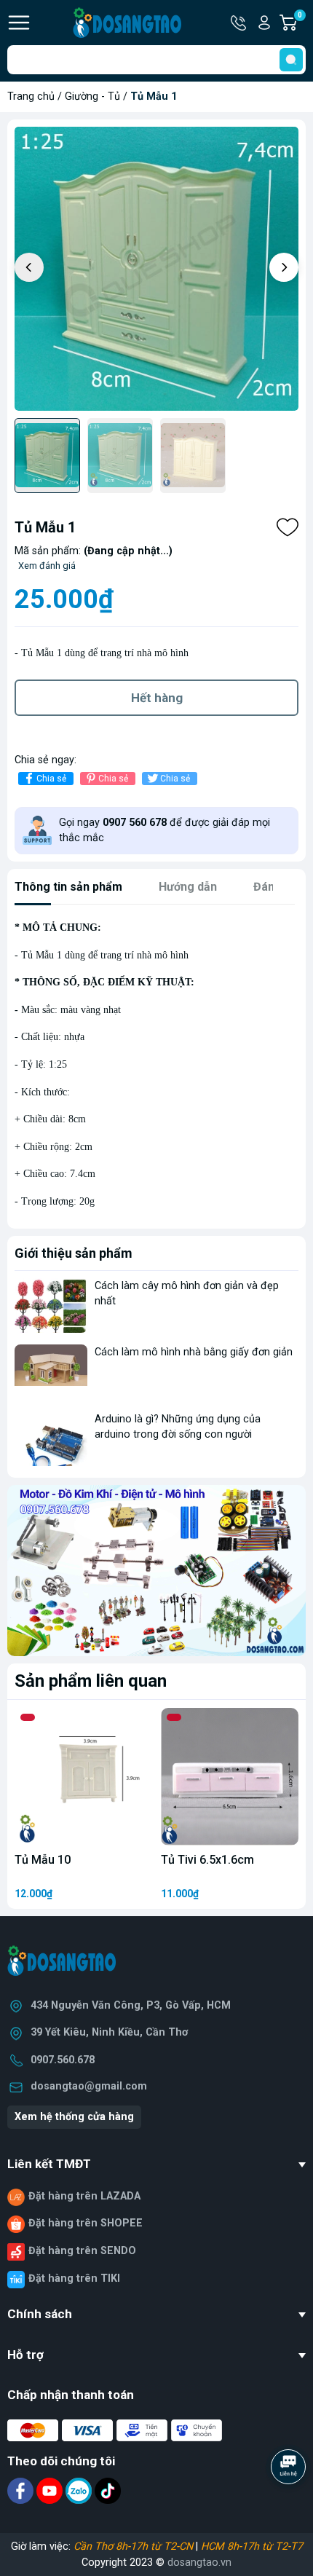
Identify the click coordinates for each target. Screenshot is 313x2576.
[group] (156, 269)
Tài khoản (264, 23)
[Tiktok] (108, 2490)
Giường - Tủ (92, 96)
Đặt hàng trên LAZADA (84, 2196)
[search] (291, 60)
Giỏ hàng (302, 23)
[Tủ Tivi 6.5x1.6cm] (230, 1777)
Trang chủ (31, 96)
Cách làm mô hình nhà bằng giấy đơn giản (194, 1352)
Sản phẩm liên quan (91, 1681)
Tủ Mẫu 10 (43, 1860)
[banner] (156, 1570)
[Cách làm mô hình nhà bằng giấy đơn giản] (51, 1372)
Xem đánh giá (47, 566)
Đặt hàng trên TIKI (74, 2278)
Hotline (239, 23)
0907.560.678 (63, 2060)
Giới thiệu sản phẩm (74, 1253)
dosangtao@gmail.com (89, 2086)
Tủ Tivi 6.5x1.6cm (207, 1860)
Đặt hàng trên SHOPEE (86, 2223)
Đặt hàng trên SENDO (82, 2251)
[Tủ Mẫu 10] (83, 1777)
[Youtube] (51, 2490)
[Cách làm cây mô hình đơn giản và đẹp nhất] (51, 1305)
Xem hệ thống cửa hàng (74, 2117)
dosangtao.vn (199, 2563)
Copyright (106, 2563)
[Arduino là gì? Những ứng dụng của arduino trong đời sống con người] (51, 1439)
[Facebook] (22, 2490)
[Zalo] (80, 2490)
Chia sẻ (51, 779)
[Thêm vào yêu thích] (288, 527)
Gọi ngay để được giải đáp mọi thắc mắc (165, 831)
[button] (284, 267)
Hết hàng (157, 698)
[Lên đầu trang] (290, 2507)
